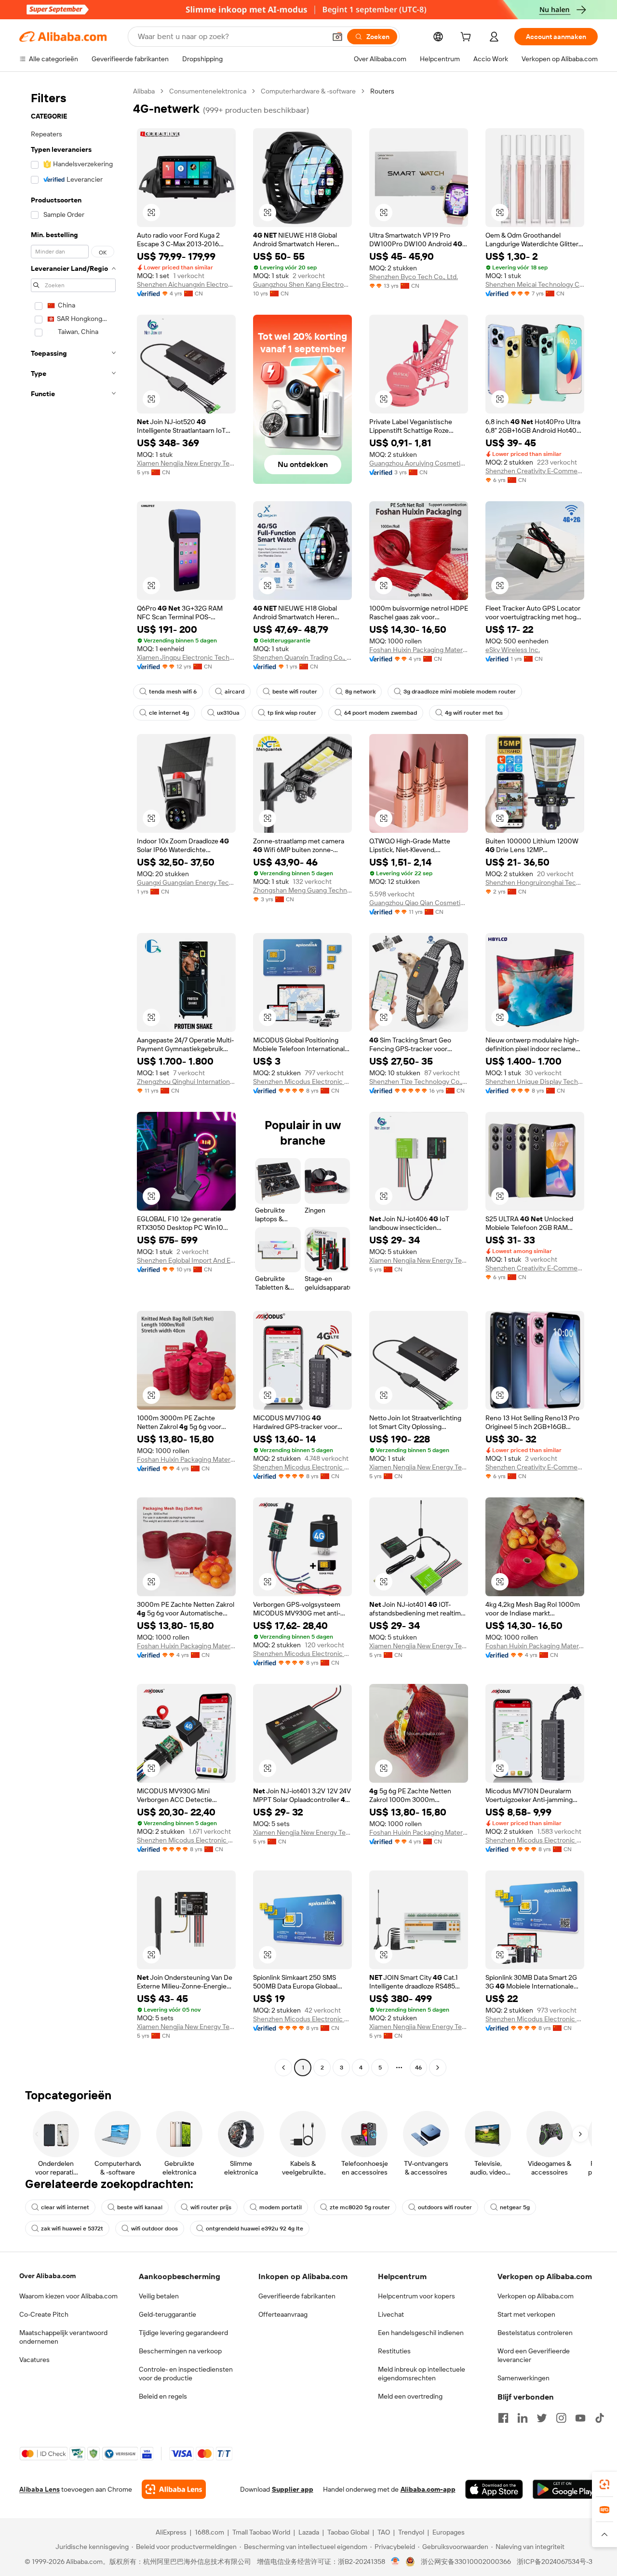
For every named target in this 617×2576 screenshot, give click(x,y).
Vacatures (34, 2360)
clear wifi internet (65, 2207)
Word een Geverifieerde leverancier (534, 2355)
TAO (384, 2532)
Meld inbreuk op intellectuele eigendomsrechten (422, 2374)
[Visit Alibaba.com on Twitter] (542, 2418)
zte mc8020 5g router (360, 2207)
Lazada (309, 2532)
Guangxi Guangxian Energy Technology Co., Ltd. (186, 882)
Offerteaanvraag (283, 2314)
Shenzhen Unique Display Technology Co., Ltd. (535, 1081)
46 (418, 2068)
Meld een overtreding (410, 2396)
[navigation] (73, 1081)
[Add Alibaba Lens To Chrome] (174, 2489)
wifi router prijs (211, 2207)
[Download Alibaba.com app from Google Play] (565, 2489)
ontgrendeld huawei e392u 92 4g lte (255, 2229)
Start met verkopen (526, 2314)
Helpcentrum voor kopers (416, 2296)
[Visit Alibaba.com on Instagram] (561, 2418)
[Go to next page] (438, 2068)
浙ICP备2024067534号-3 (555, 2562)
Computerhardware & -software (308, 91)
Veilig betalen (159, 2296)
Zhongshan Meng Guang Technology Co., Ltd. (302, 890)
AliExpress (171, 2532)
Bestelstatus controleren (535, 2333)
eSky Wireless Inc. (513, 650)
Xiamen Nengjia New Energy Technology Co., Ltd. (186, 463)
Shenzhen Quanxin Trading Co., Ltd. (302, 657)
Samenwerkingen (523, 2378)
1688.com (209, 2532)
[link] (604, 2484)
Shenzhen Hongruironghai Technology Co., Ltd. (535, 882)
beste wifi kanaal (140, 2207)
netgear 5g (515, 2207)
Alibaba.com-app (428, 2489)
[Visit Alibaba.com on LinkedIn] (523, 2418)
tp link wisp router (292, 713)
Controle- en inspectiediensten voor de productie (186, 2374)
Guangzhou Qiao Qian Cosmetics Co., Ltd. (419, 903)
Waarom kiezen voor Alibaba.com (68, 2296)
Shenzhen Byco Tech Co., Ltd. (414, 277)
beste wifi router (295, 692)
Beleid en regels (163, 2396)
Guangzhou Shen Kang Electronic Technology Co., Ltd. (302, 284)
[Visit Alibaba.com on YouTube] (580, 2418)
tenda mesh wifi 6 (173, 692)
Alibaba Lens (40, 2489)
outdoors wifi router (445, 2207)
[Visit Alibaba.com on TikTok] (600, 2418)
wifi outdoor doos (154, 2229)
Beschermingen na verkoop (180, 2351)
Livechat (391, 2314)
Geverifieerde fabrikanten (297, 2296)
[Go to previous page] (283, 2068)
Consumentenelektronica (208, 91)
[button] (337, 37)
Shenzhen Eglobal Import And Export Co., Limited (186, 1260)
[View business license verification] (396, 2562)
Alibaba (144, 91)
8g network (360, 692)
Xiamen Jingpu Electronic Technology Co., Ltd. (186, 657)
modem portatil (281, 2207)
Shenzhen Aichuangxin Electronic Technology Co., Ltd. (186, 284)
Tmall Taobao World (261, 2532)
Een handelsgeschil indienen (421, 2333)
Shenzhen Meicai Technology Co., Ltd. (535, 284)
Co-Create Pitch (44, 2314)
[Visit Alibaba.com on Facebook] (503, 2418)
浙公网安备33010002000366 (466, 2562)
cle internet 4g (169, 713)
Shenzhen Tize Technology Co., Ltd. (419, 1081)
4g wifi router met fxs (474, 713)
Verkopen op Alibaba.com (536, 2296)
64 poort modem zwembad (381, 713)
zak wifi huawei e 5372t (72, 2229)
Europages (449, 2532)
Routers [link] (382, 91)
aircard (235, 692)
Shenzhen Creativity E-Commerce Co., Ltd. (535, 471)
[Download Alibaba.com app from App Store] (494, 2489)
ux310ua (228, 713)
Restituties (394, 2351)
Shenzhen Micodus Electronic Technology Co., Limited (302, 1081)
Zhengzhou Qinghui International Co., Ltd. (186, 1081)
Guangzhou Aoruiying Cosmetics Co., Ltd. (419, 463)
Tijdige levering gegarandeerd (183, 2333)
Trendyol (411, 2532)
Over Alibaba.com (47, 2276)
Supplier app (293, 2489)
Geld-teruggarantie (168, 2314)
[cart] (468, 38)
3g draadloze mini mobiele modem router (460, 692)
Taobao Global (348, 2532)
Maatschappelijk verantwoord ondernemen (63, 2337)
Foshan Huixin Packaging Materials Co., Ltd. (419, 650)
